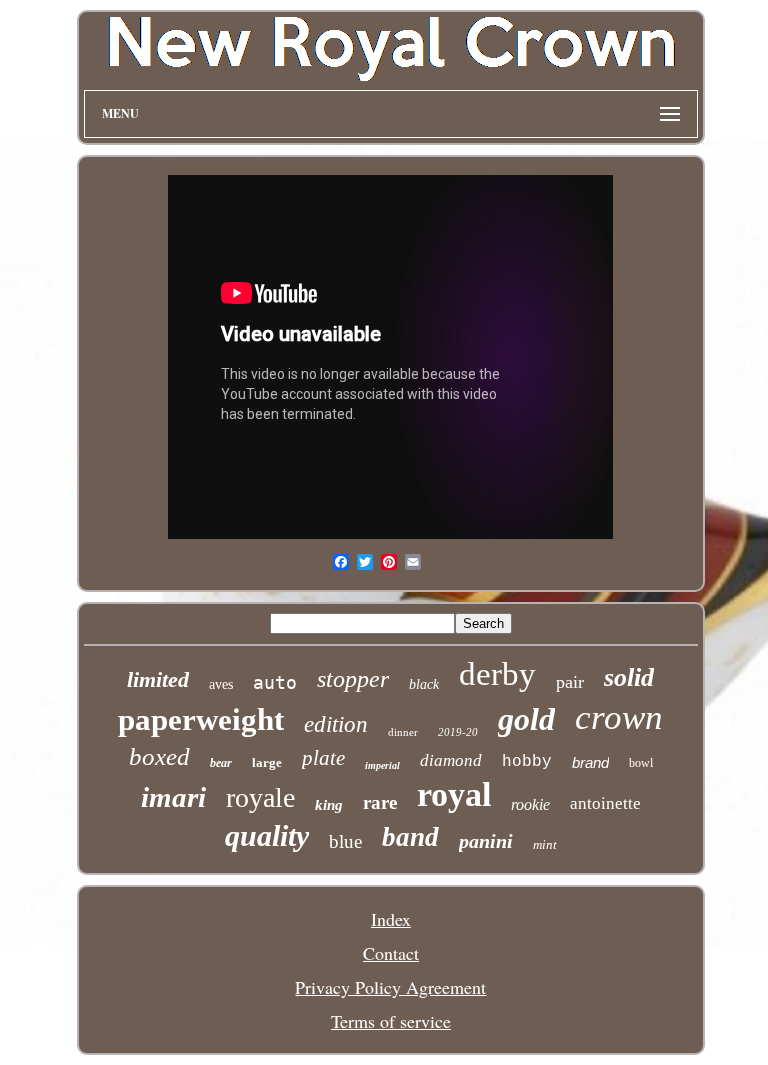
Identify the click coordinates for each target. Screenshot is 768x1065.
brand (590, 762)
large (267, 762)
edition (336, 724)
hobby (527, 762)
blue (345, 841)
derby (497, 674)
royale (260, 797)
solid (629, 677)
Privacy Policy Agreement (390, 987)
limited (158, 679)
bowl (641, 763)
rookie (530, 804)
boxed (159, 756)
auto (275, 682)
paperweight (201, 719)
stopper (353, 679)
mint (545, 844)
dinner (403, 732)
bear (221, 763)
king (329, 805)
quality (267, 835)
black (424, 684)
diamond (451, 760)
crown (619, 717)
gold (526, 719)
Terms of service (391, 1021)
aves (221, 684)
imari (173, 797)
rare (380, 802)
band (410, 837)
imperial (382, 765)
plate (323, 758)
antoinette (605, 803)
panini (486, 841)
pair (570, 682)
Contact (391, 953)
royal (454, 794)
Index (391, 919)
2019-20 (458, 732)
